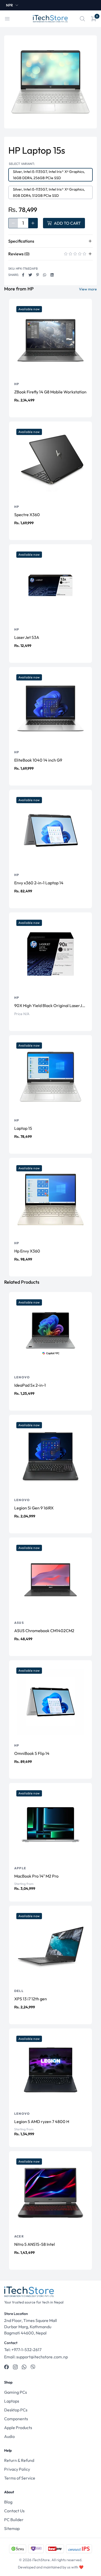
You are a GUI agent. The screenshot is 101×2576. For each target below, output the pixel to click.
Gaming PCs (16, 2392)
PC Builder (14, 2520)
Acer (19, 2236)
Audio (9, 2436)
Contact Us (14, 2511)
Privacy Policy (17, 2469)
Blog (8, 2502)
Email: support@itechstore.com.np (36, 2357)
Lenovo (22, 1377)
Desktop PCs (16, 2410)
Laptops (12, 2401)
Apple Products (18, 2428)
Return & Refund (19, 2460)
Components (16, 2419)
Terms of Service (20, 2478)
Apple (20, 1868)
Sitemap (12, 2528)
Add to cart (67, 223)
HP (17, 384)
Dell (19, 1991)
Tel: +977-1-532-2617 (23, 2350)
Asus (19, 1623)
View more (88, 289)
